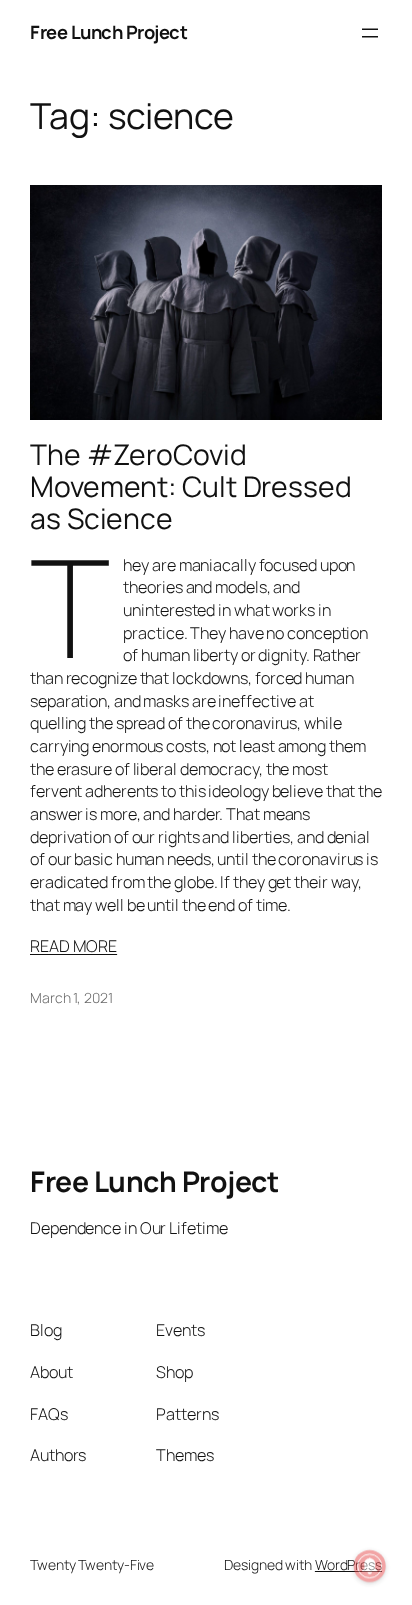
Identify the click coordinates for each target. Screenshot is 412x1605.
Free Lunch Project (108, 32)
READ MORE (73, 946)
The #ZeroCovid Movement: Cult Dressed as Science (191, 487)
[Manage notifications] (370, 1566)
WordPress (348, 1564)
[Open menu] (370, 33)
